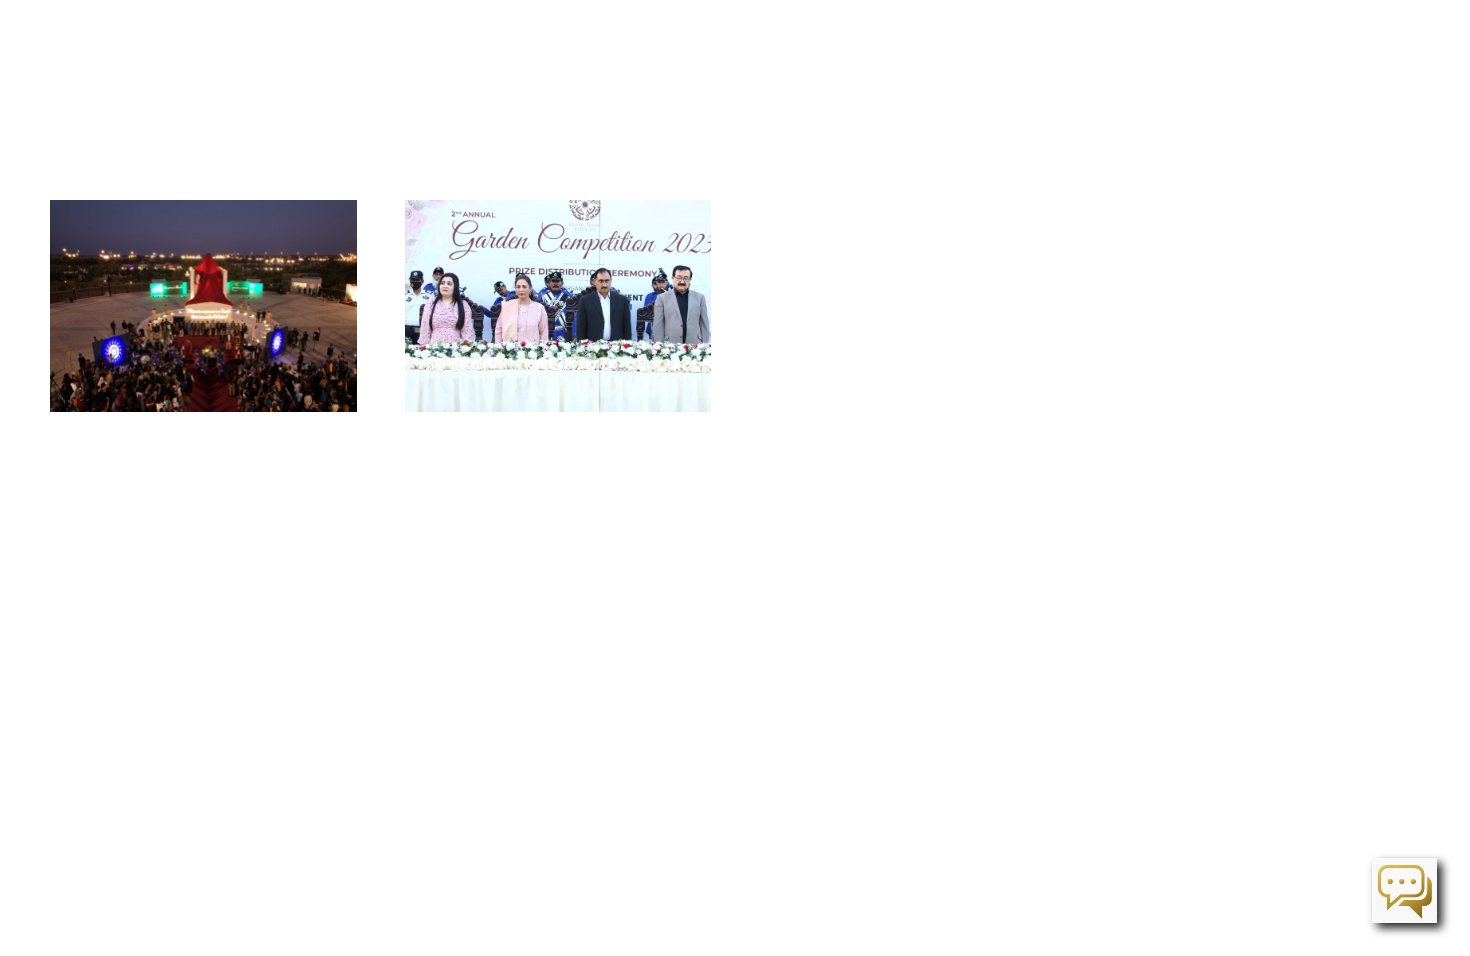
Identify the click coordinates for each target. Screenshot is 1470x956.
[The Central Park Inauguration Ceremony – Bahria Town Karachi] (203, 306)
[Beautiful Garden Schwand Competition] (558, 306)
